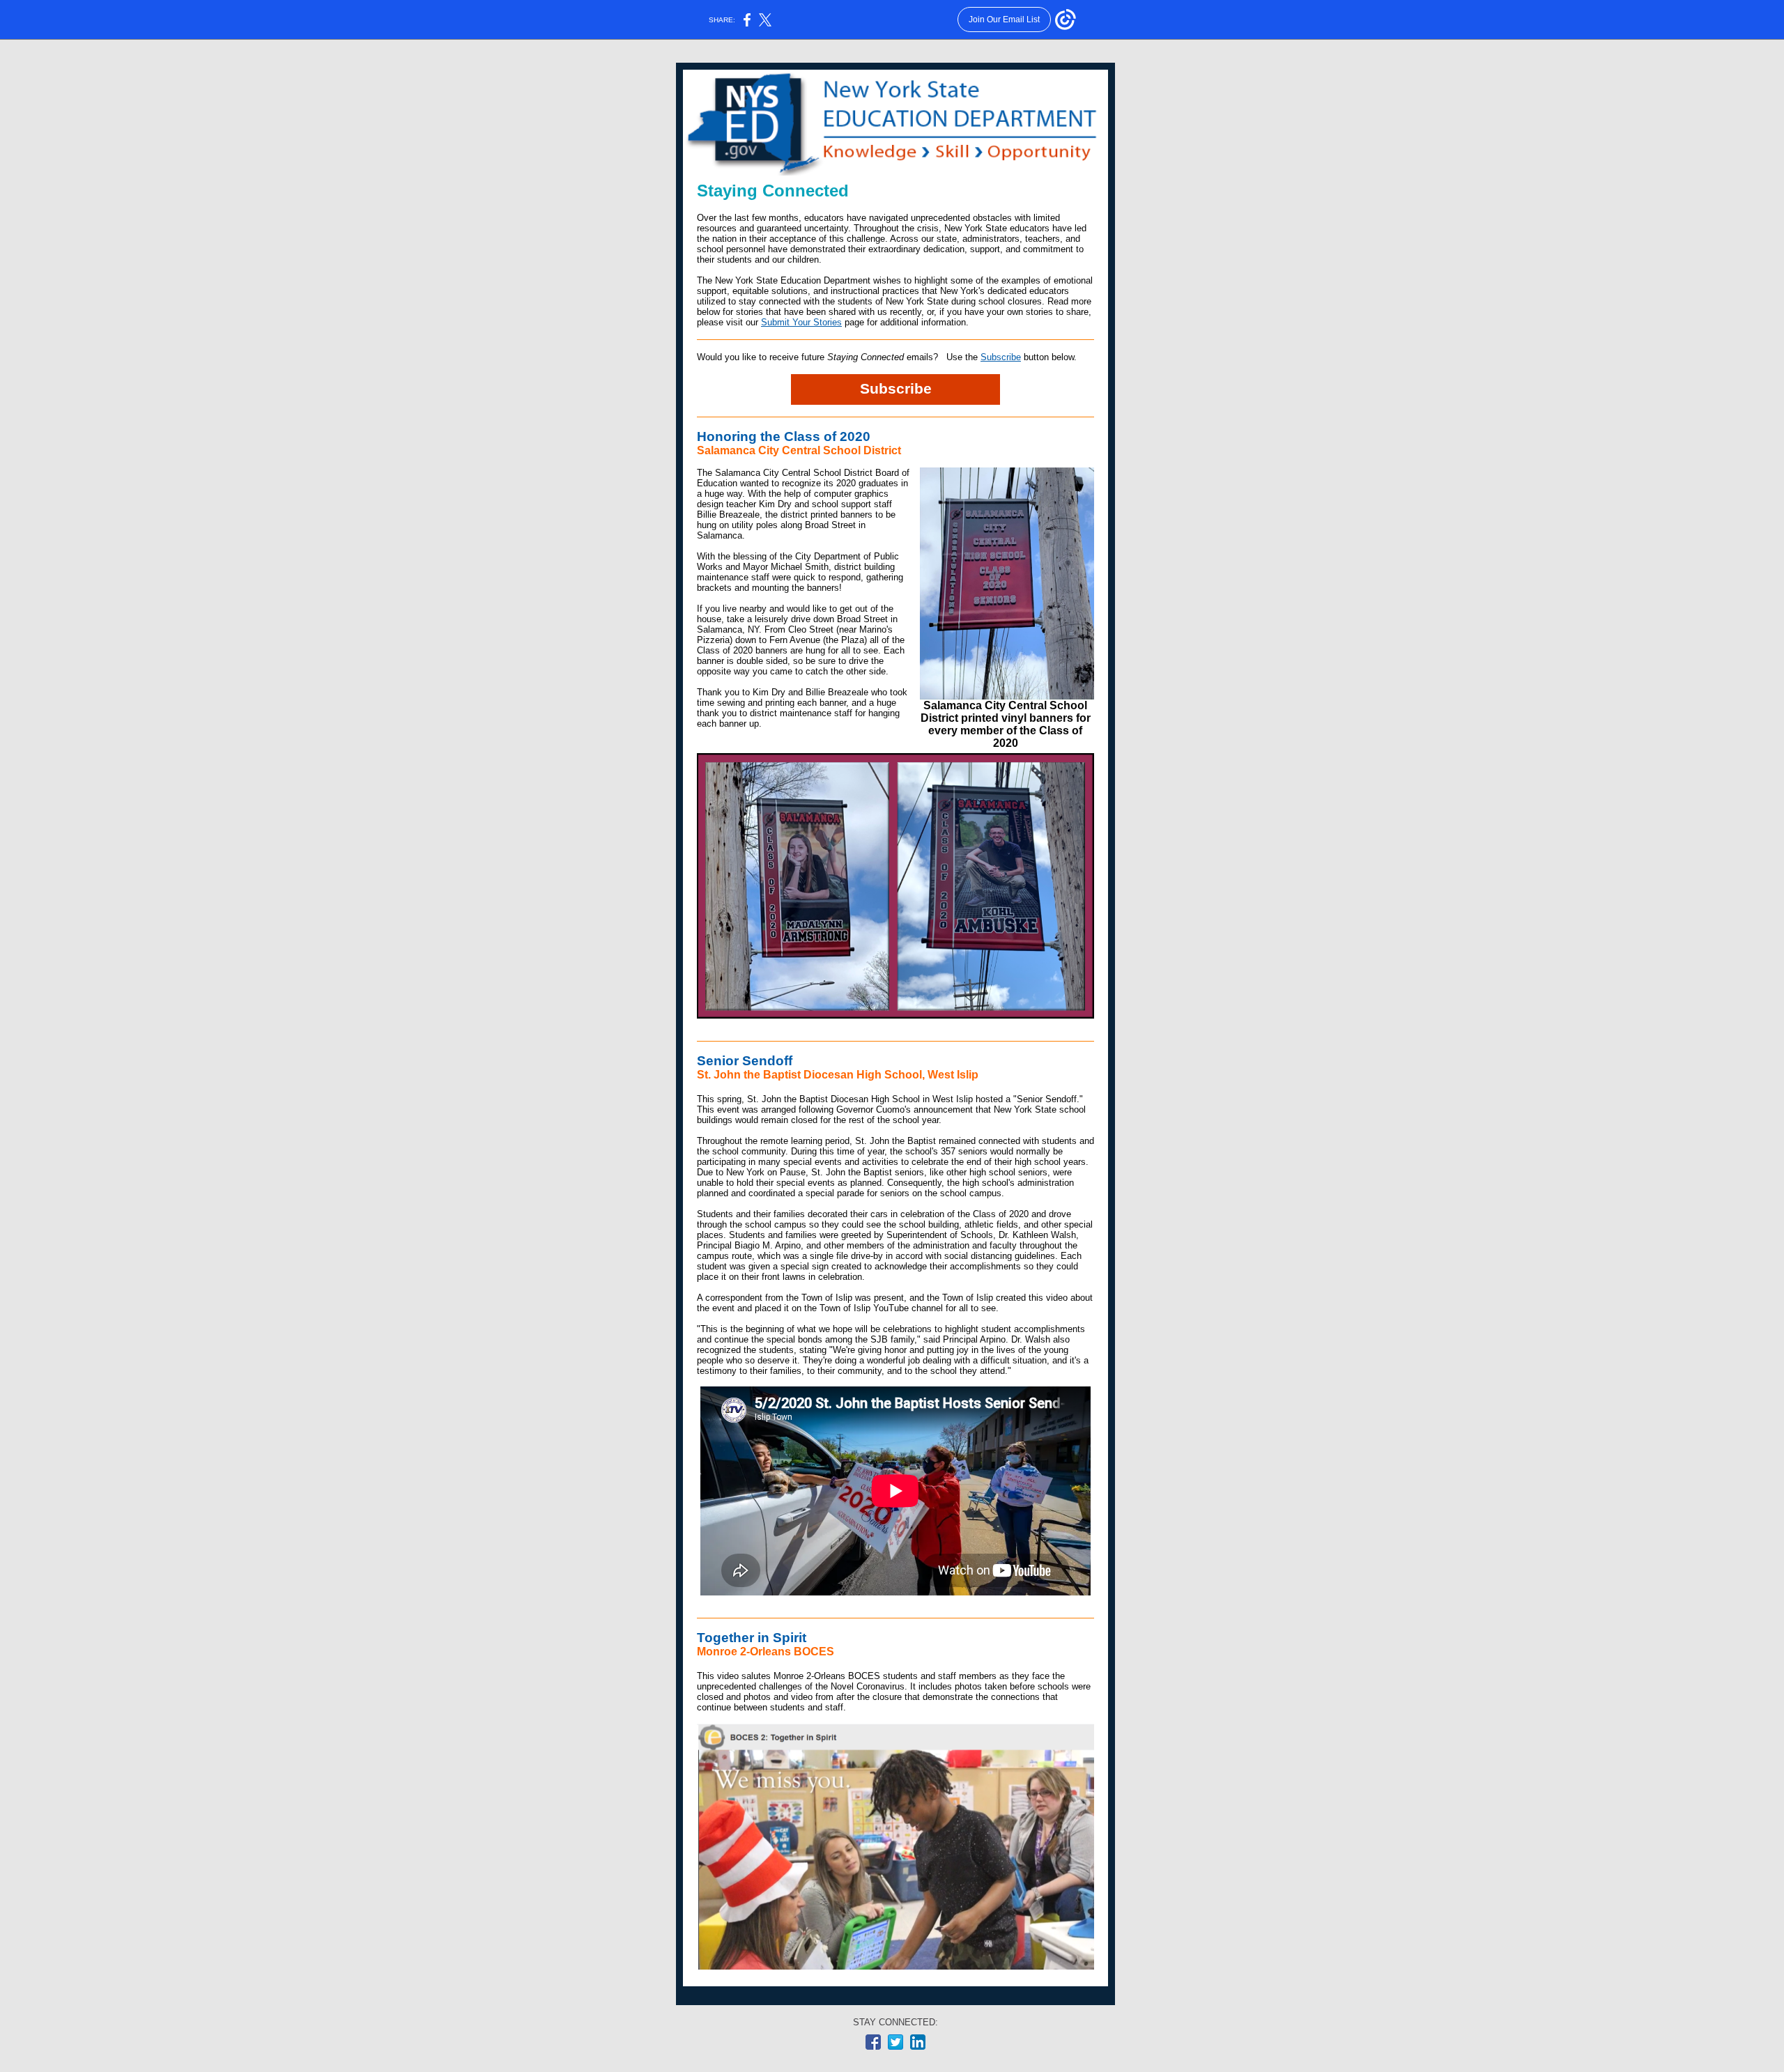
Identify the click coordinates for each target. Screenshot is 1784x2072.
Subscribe (1001, 357)
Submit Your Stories (801, 322)
